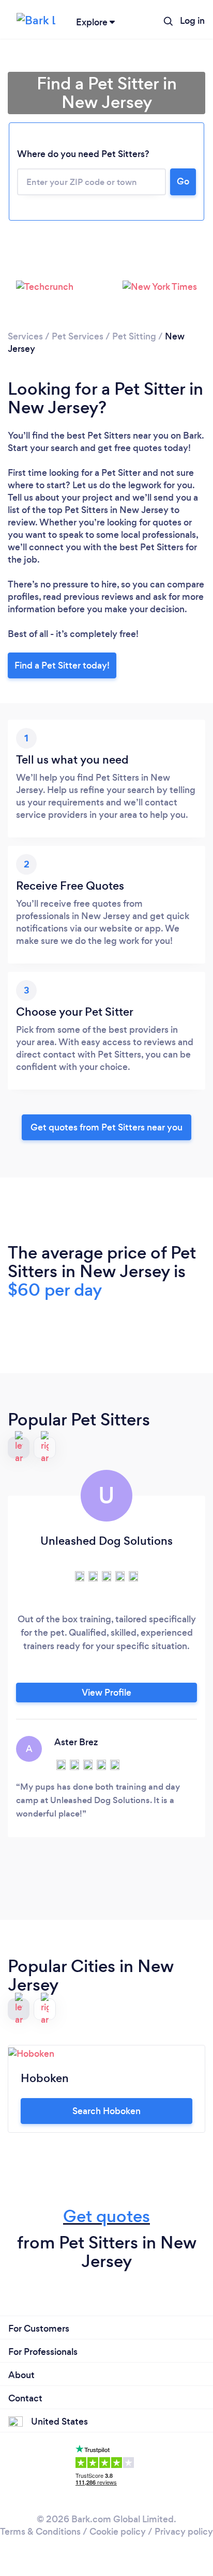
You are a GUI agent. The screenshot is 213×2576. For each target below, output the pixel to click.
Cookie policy (118, 2532)
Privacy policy (184, 2532)
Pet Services (78, 336)
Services (25, 336)
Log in (192, 21)
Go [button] (183, 181)
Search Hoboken (106, 2111)
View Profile (106, 1693)
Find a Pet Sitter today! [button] (62, 665)
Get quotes (106, 2216)
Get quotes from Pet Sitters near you (106, 1127)
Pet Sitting (134, 336)
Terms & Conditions (40, 2532)
